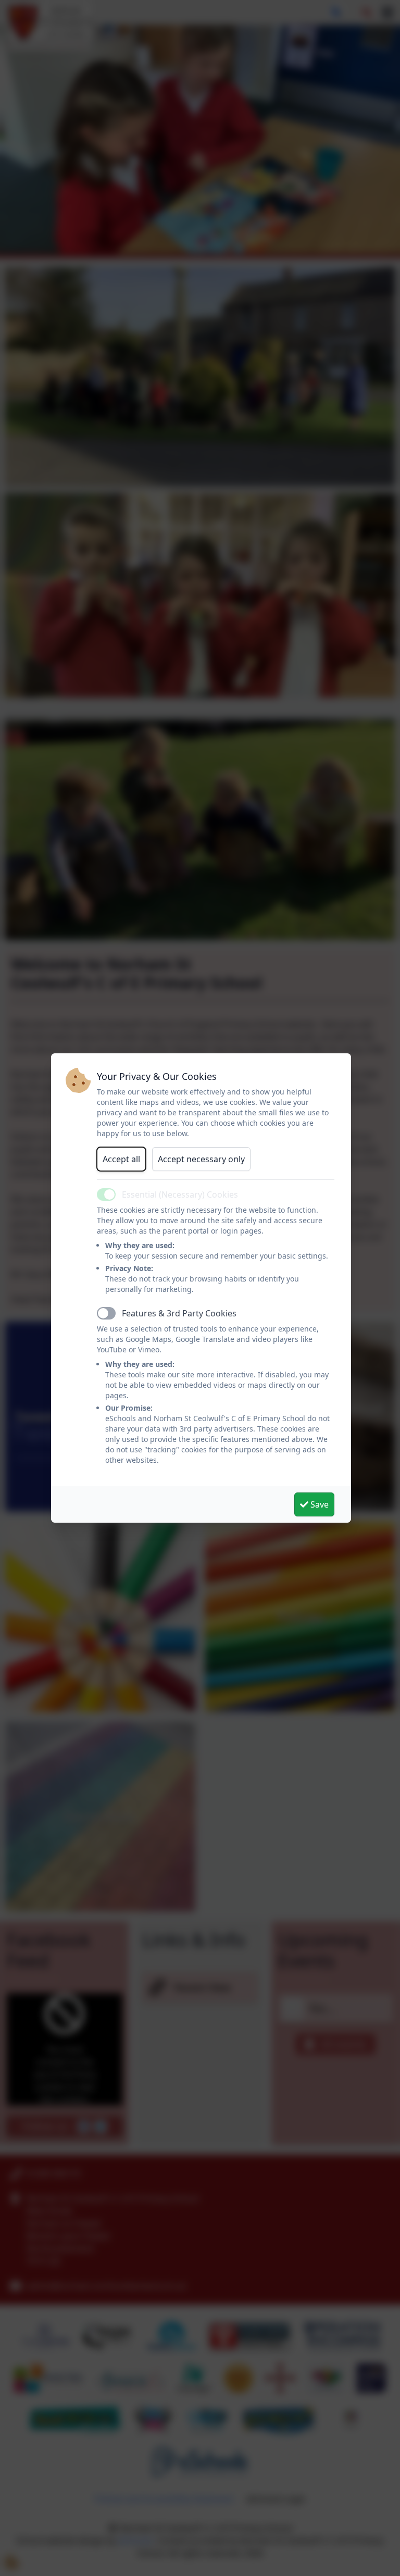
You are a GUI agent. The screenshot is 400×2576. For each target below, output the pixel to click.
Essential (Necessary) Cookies (180, 1194)
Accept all (121, 1159)
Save (318, 1504)
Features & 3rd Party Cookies (179, 1313)
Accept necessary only (201, 1159)
